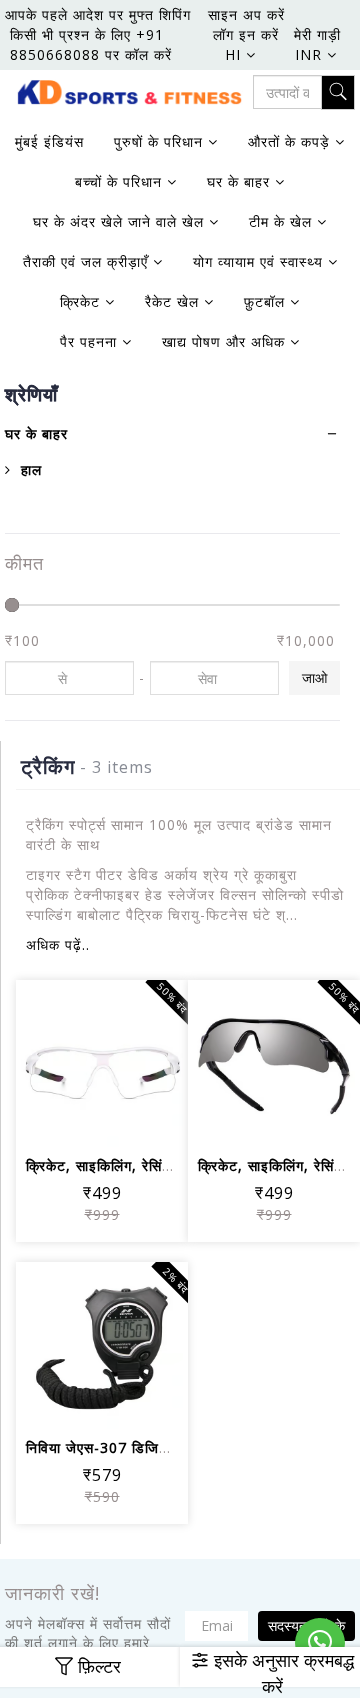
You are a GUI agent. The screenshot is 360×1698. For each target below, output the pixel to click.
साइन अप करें (246, 14)
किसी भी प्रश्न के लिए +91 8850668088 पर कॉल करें (91, 44)
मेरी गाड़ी (317, 34)
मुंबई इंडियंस (49, 141)
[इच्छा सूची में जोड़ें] (102, 1063)
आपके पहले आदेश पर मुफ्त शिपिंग (98, 14)
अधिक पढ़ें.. (58, 944)
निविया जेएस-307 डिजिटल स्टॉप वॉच (131, 1447)
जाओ (314, 677)
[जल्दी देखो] (102, 1118)
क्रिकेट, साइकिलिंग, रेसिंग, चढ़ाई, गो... (134, 1165)
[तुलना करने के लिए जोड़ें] (150, 1063)
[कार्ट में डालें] (54, 1063)
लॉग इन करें (246, 34)
